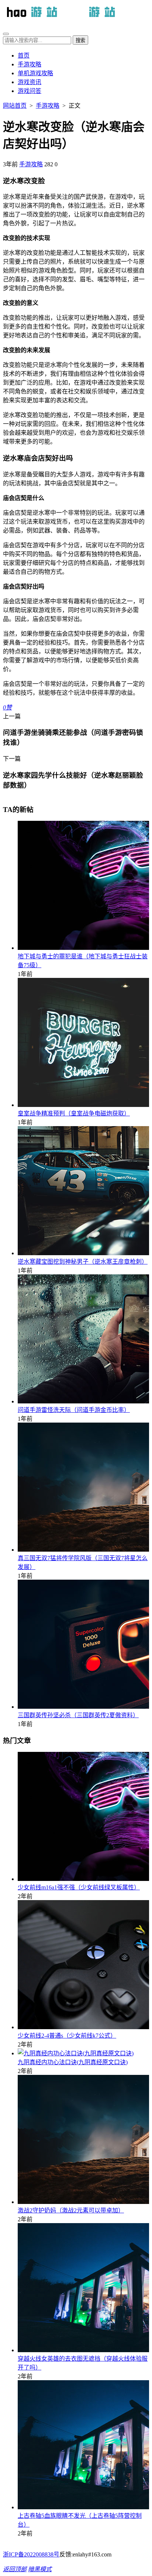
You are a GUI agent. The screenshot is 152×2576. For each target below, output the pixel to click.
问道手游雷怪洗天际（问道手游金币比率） (74, 1410)
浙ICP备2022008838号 (31, 2554)
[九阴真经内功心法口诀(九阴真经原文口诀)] (76, 2053)
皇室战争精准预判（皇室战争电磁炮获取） (74, 1113)
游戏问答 (30, 91)
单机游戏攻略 (35, 73)
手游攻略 (30, 64)
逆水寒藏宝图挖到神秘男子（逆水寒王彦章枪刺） (83, 1262)
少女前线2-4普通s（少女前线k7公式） (67, 2036)
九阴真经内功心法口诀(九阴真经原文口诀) (73, 2062)
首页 (24, 55)
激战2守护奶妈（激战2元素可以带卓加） (71, 2210)
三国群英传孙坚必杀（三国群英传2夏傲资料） (78, 1715)
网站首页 (15, 106)
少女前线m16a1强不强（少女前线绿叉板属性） (79, 1887)
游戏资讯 (30, 82)
